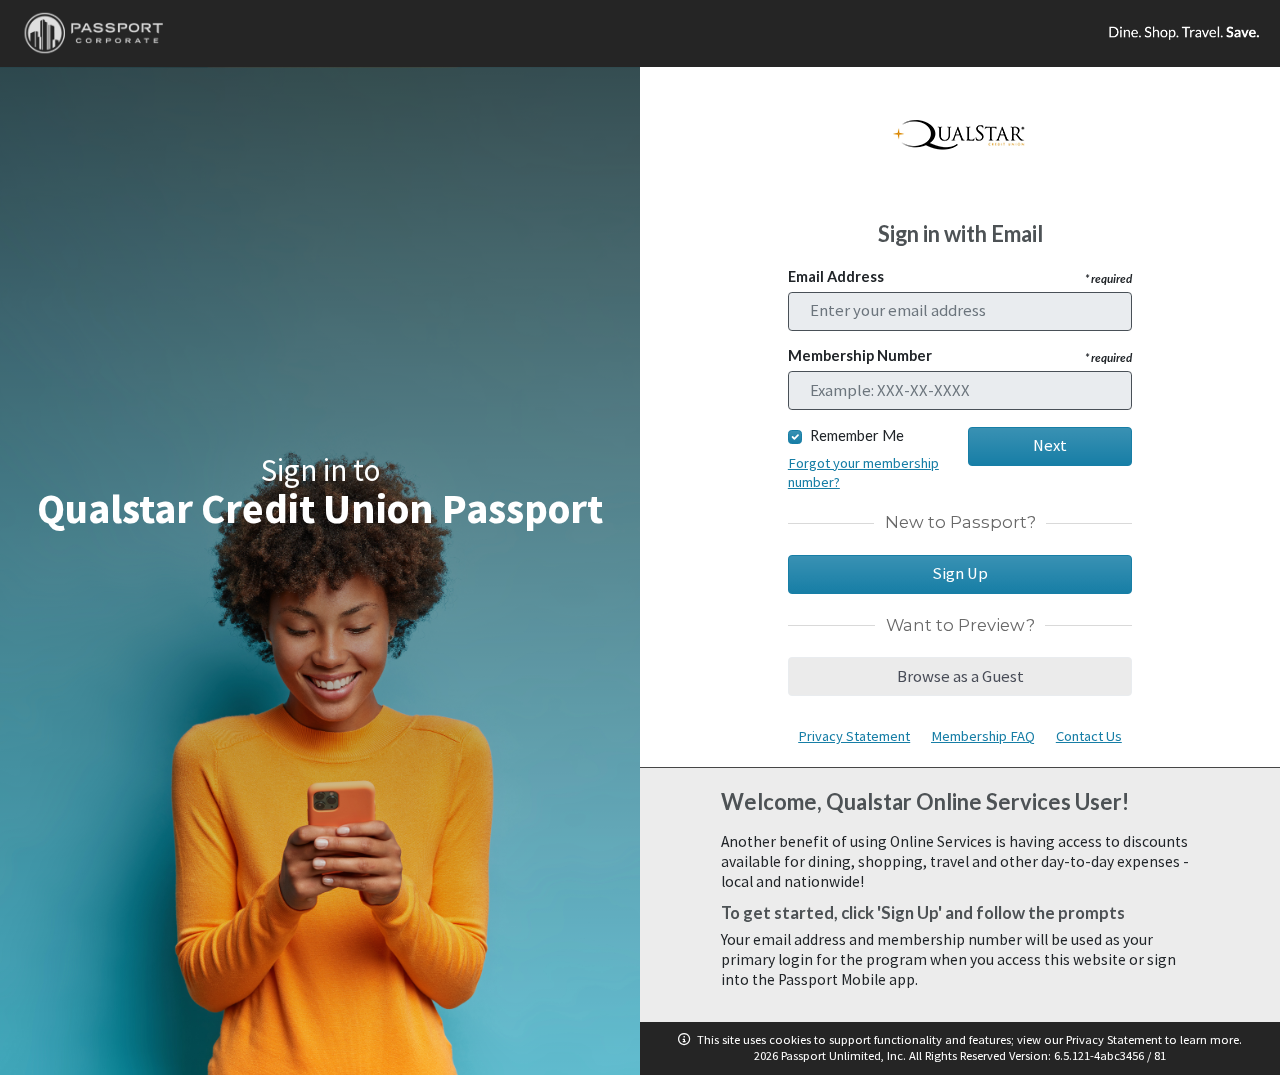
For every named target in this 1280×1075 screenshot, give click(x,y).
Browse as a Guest (960, 676)
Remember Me (857, 435)
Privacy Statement (854, 736)
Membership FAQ (983, 736)
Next (1050, 445)
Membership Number (960, 355)
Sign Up (960, 573)
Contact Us (1089, 736)
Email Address (960, 276)
